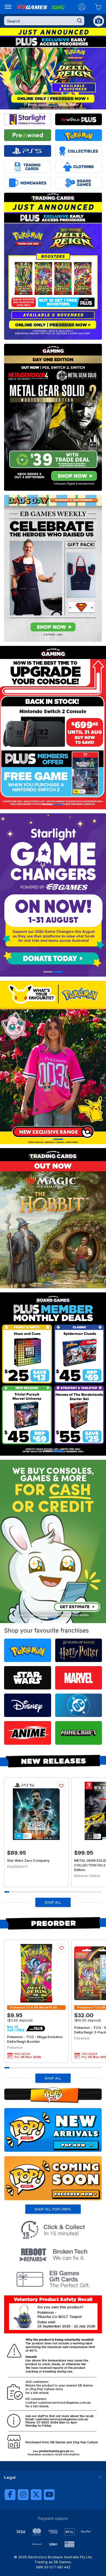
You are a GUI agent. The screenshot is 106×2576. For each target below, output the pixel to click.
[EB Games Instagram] (23, 2495)
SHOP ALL (53, 1902)
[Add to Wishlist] (61, 1786)
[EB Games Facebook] (10, 2495)
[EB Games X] (36, 2495)
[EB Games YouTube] (49, 2495)
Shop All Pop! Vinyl (53, 2209)
